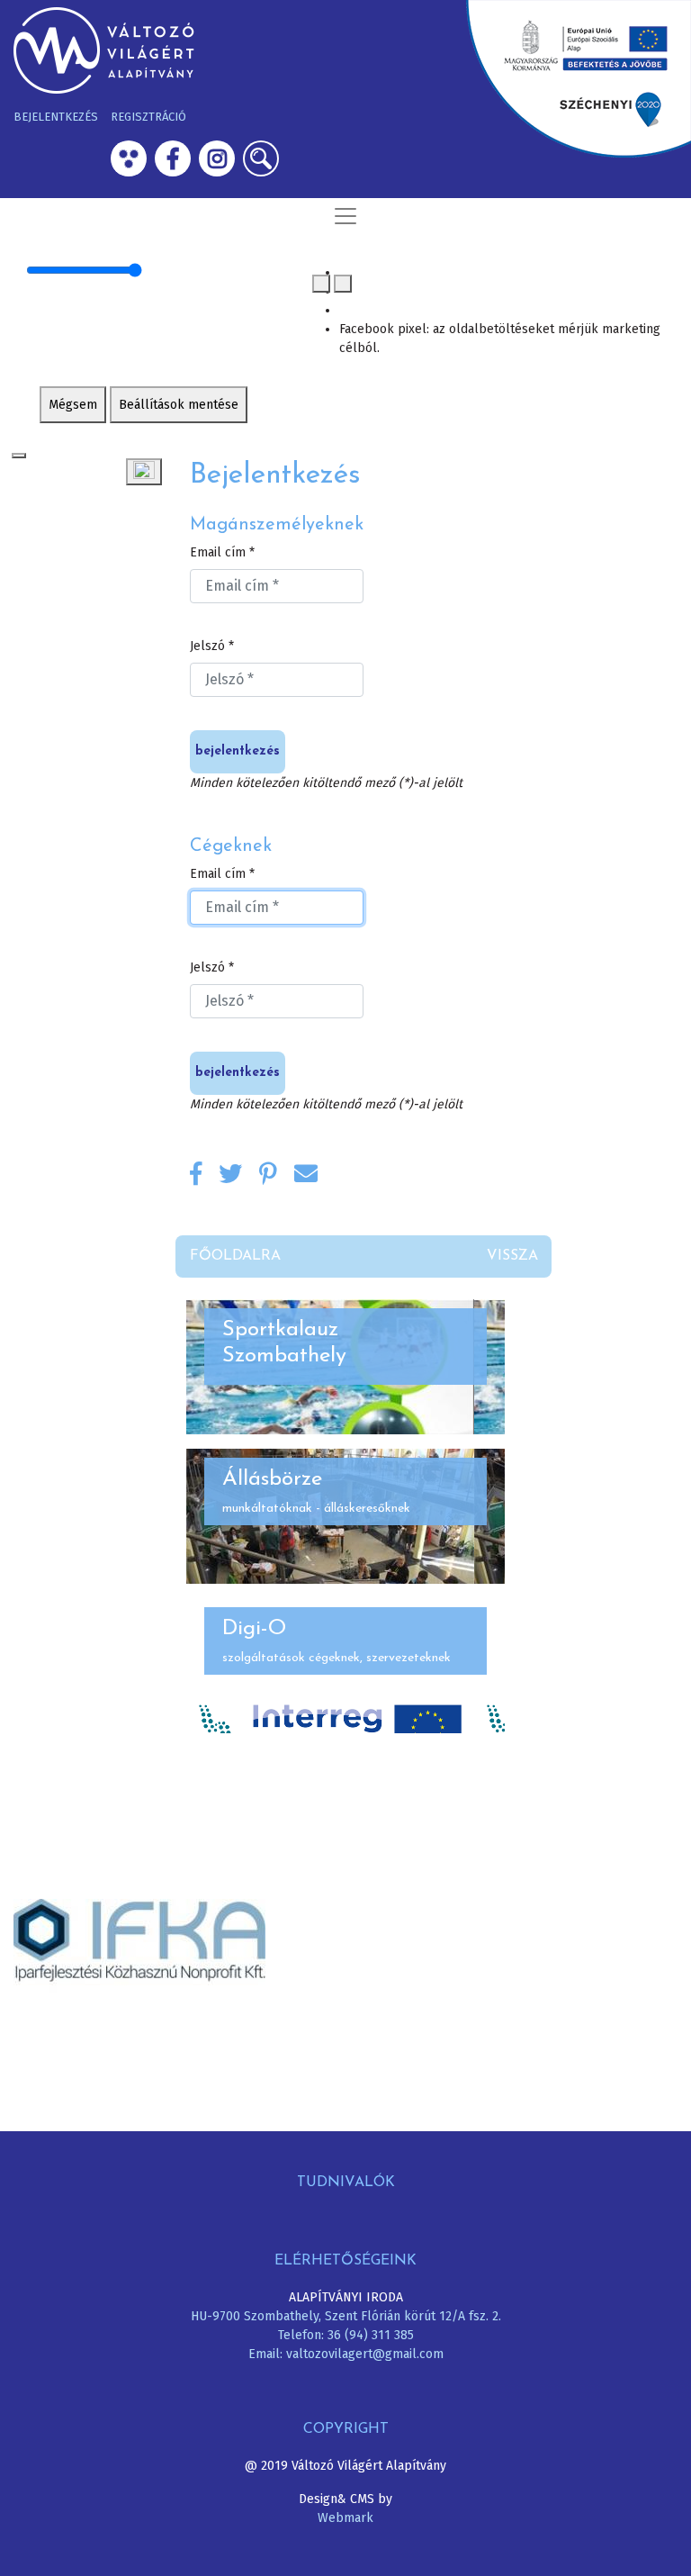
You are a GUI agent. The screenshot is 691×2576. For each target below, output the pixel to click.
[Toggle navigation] (345, 216)
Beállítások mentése (179, 405)
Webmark (345, 2518)
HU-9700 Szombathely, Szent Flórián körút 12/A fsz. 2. (346, 2316)
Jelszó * (212, 646)
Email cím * (222, 552)
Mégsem (73, 405)
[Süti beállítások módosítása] (144, 472)
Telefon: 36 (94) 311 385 (346, 2335)
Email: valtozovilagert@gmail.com (346, 2354)
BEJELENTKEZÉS (56, 117)
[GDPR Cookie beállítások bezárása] (19, 456)
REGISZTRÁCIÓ (148, 117)
